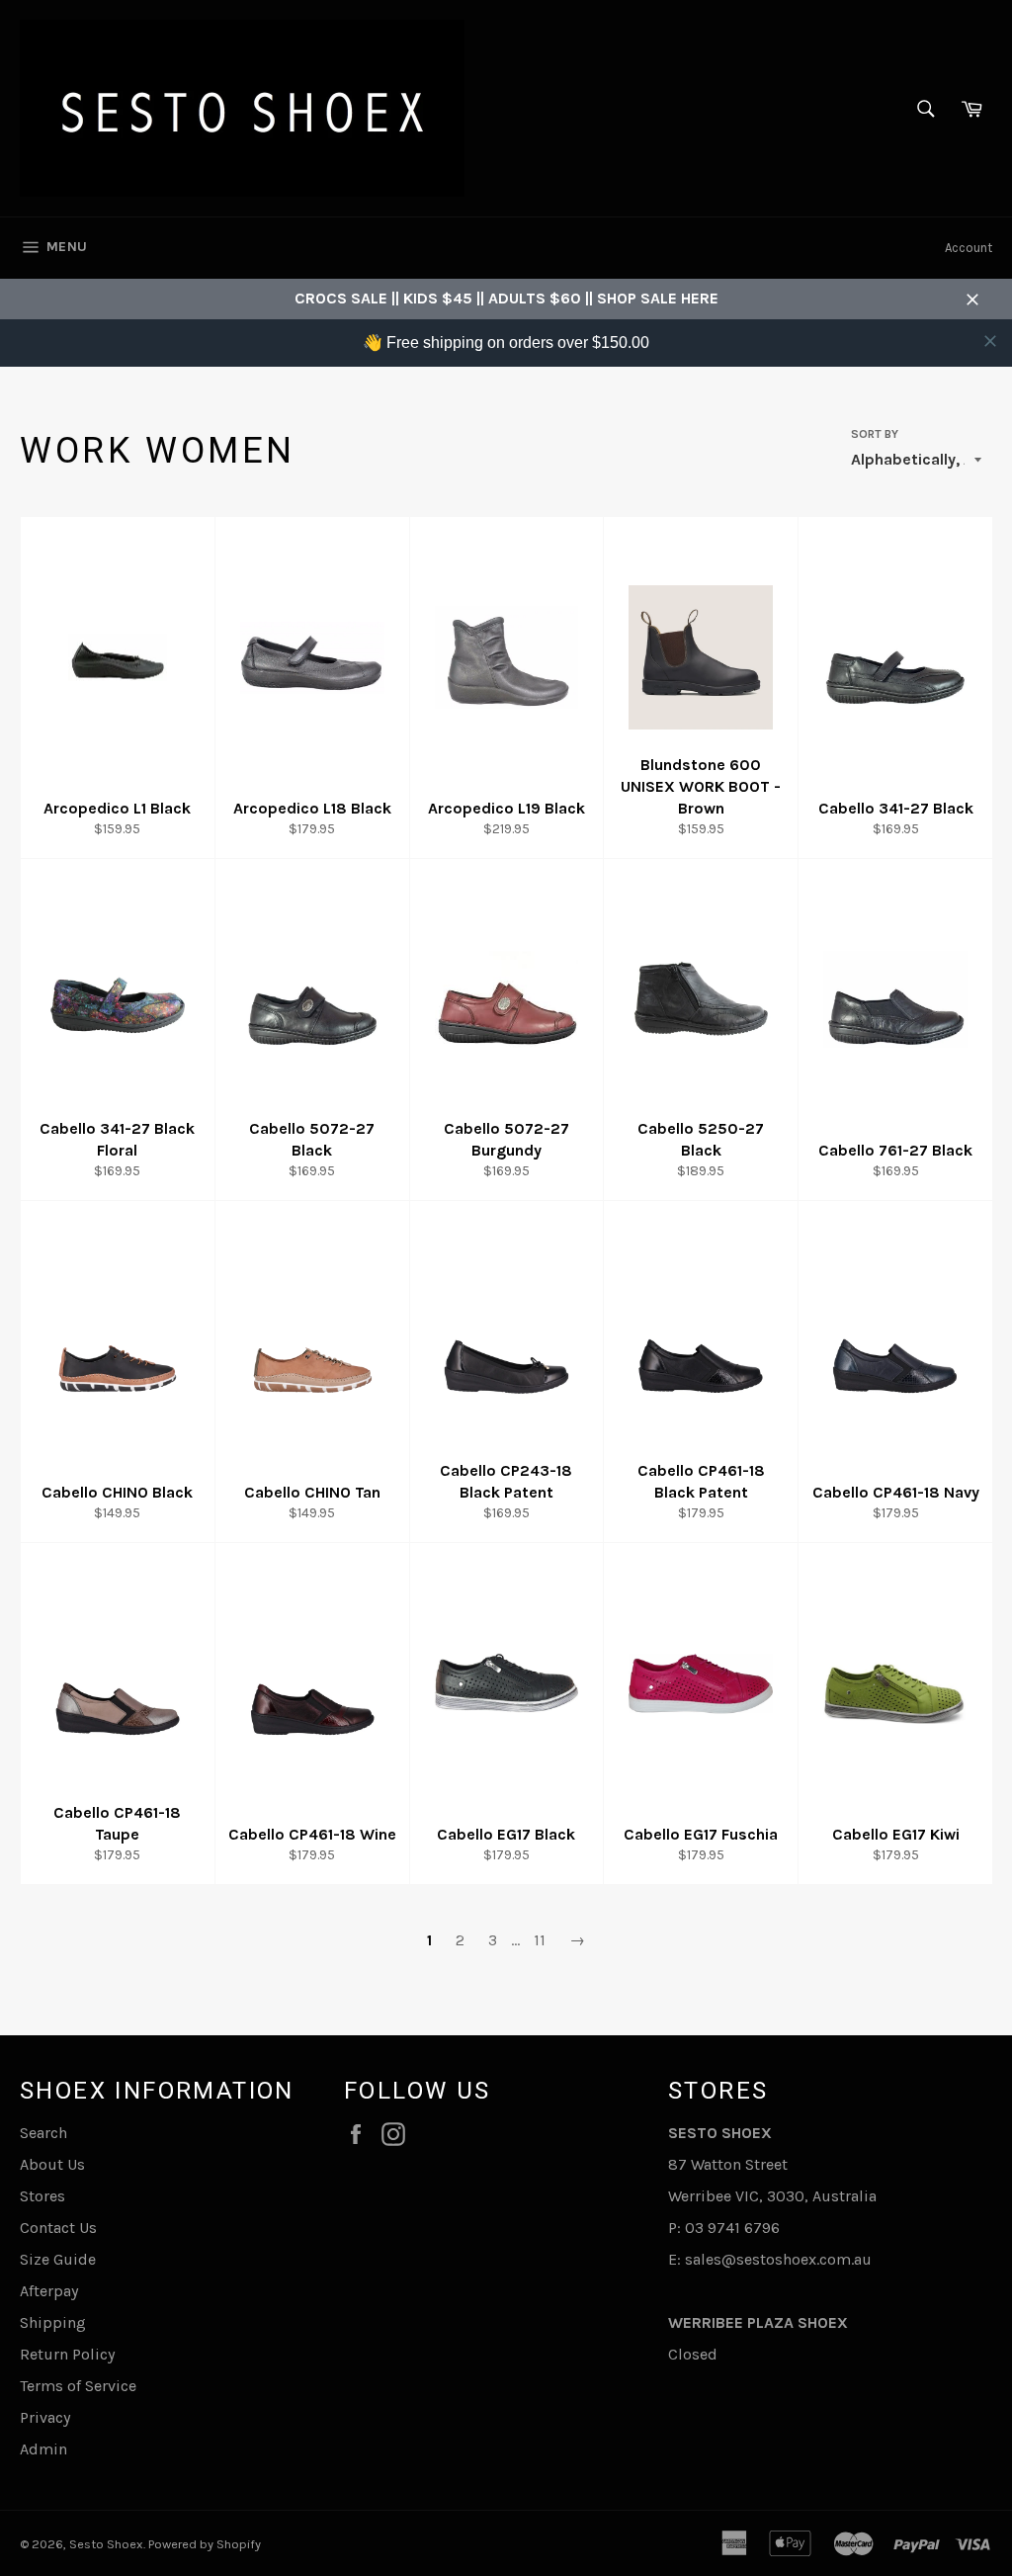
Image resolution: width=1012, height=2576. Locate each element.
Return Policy (67, 2354)
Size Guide (58, 2259)
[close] (990, 341)
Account (969, 248)
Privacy (45, 2417)
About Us (52, 2164)
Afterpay (49, 2291)
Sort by (875, 434)
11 (540, 1940)
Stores (42, 2196)
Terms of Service (78, 2386)
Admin (43, 2449)
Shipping (53, 2322)
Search (43, 2133)
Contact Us (58, 2228)
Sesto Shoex (106, 2544)
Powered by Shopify (205, 2544)
